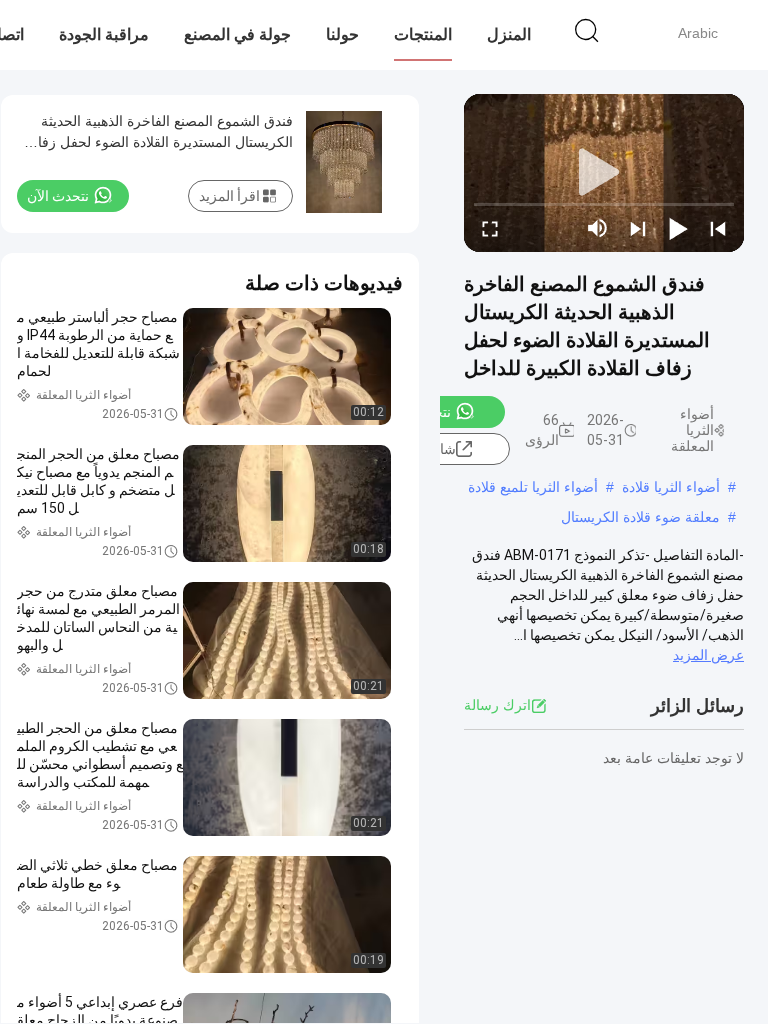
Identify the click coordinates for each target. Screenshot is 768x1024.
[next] (638, 228)
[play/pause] (678, 228)
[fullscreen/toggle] (490, 228)
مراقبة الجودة (104, 34)
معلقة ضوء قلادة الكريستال (640, 517)
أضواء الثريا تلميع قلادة (533, 487)
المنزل (509, 34)
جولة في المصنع (237, 34)
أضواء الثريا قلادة (671, 487)
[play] (604, 173)
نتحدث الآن (58, 196)
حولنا (342, 34)
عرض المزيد (708, 655)
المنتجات (423, 34)
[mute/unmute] (598, 228)
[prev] (718, 228)
